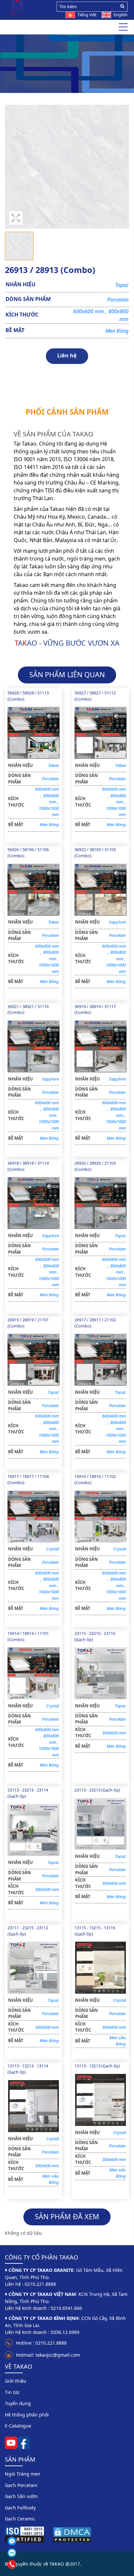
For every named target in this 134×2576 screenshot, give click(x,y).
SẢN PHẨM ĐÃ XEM (67, 2216)
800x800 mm (51, 799)
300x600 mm (114, 1733)
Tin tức (12, 2392)
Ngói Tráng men (23, 2474)
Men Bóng (117, 331)
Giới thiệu (16, 2381)
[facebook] (23, 2442)
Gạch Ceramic (20, 2519)
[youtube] (11, 2442)
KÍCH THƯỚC (22, 315)
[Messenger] (28, 2541)
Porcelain (118, 300)
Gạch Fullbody (20, 2508)
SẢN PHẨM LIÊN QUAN (67, 674)
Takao (54, 765)
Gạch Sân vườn (21, 2496)
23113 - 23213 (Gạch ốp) (97, 1790)
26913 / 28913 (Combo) (97, 64)
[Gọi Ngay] (28, 2564)
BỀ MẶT (15, 330)
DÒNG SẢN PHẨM (28, 299)
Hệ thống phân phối (27, 2415)
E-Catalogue (18, 2426)
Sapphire (117, 922)
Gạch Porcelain (50, 64)
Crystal (53, 1549)
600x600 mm (90, 311)
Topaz (122, 285)
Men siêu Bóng (118, 2041)
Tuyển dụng (18, 2403)
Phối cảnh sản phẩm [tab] (67, 412)
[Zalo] (28, 2553)
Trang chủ (18, 64)
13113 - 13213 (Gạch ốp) (97, 2066)
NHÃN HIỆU (20, 284)
